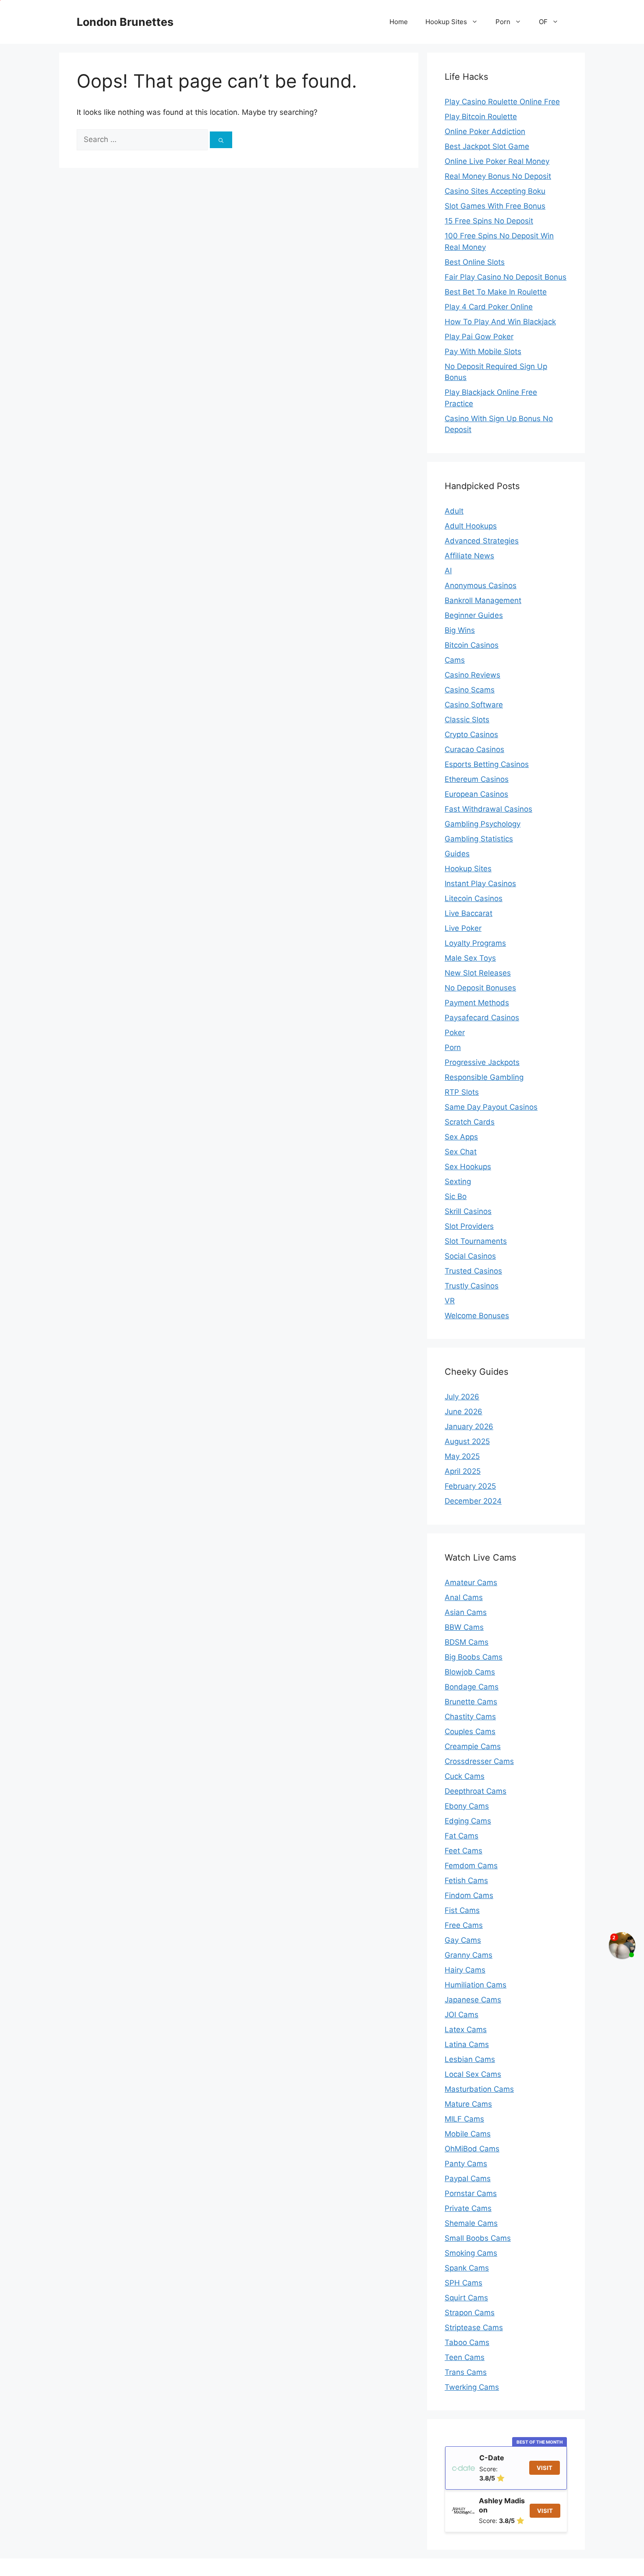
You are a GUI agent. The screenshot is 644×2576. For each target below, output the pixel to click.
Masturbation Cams (479, 2089)
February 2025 (470, 1486)
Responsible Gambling (484, 1077)
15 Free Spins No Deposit (489, 221)
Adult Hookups (471, 526)
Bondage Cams (472, 1687)
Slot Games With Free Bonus (495, 206)
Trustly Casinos (472, 1286)
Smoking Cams (471, 2253)
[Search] (221, 140)
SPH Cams (464, 2283)
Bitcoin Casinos (472, 645)
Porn (503, 22)
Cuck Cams (465, 1776)
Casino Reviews (472, 675)
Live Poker (463, 928)
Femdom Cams (471, 1866)
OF (543, 22)
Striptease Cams (474, 2328)
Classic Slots (467, 720)
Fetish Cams (466, 1881)
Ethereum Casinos (477, 779)
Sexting (458, 1182)
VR (450, 1301)
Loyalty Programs (475, 943)
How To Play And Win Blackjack (500, 322)
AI (448, 571)
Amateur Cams (471, 1583)
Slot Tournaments (476, 1241)
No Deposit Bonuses (480, 988)
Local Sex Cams (473, 2074)
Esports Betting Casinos (487, 764)
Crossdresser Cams (479, 1761)
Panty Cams (466, 2164)
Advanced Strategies (482, 541)
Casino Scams (470, 690)
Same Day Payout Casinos (491, 1107)
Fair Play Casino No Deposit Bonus (506, 277)
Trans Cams (466, 2372)
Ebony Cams (467, 1806)
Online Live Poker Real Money (497, 161)
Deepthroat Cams (476, 1791)
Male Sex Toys (470, 958)
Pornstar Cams (471, 2193)
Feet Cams (464, 1851)
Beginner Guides (474, 615)
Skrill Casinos (468, 1211)
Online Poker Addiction (485, 131)
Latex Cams (466, 2030)
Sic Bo (456, 1196)
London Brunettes (125, 22)
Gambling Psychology (483, 824)
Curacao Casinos (474, 749)
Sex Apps (461, 1137)
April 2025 (463, 1471)
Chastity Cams (470, 1717)
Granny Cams (469, 1955)
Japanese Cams (473, 2000)
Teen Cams (465, 2357)
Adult (454, 511)
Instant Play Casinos (480, 884)
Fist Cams (462, 1910)
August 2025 (467, 1441)
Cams (455, 660)
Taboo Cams (467, 2342)
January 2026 (469, 1426)
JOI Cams (462, 2015)
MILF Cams (464, 2119)
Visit (545, 2468)
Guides (457, 854)
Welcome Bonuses (477, 1316)
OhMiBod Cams (472, 2149)
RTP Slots (462, 1092)
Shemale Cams (471, 2223)
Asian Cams (466, 1612)
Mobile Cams (468, 2134)
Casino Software (474, 705)
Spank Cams (467, 2268)
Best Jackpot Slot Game (487, 146)
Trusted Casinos (473, 1271)
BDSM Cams (467, 1642)
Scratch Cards (470, 1122)
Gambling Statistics (479, 839)
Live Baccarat (469, 913)
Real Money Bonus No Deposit (498, 176)
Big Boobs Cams (474, 1657)
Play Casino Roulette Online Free (502, 102)
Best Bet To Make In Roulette (496, 292)
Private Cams (468, 2208)
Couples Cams (470, 1732)
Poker (455, 1033)
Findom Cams (469, 1895)
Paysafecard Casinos (482, 1018)
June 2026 (464, 1412)
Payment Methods (477, 1003)
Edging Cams (468, 1821)
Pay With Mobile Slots (483, 351)
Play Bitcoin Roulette (481, 117)
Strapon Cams (470, 2313)
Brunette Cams (471, 1702)
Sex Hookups (468, 1167)
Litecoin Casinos (474, 898)
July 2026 (462, 1397)
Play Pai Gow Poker (479, 337)
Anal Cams (464, 1597)
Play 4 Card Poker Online (489, 307)
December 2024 (473, 1501)
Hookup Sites (446, 22)
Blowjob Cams (470, 1672)
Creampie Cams (473, 1746)
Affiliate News (469, 556)
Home (399, 22)
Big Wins (460, 630)
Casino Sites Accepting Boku (495, 191)
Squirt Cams (466, 2298)
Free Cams (464, 1925)
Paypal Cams (468, 2179)
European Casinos (476, 794)
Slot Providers (469, 1226)
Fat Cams (462, 1836)
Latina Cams (467, 2044)
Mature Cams (468, 2104)
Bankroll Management (483, 600)
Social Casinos (470, 1256)
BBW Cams (464, 1627)
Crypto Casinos (471, 734)
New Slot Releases (478, 973)
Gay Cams (463, 1940)
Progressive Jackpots (482, 1062)
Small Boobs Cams (478, 2238)
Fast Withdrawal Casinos (488, 809)
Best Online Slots (475, 262)
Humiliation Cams (476, 1985)
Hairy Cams (465, 1970)
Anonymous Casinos (481, 585)
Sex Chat (461, 1152)
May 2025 (462, 1456)
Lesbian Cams (470, 2059)
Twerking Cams (472, 2387)
